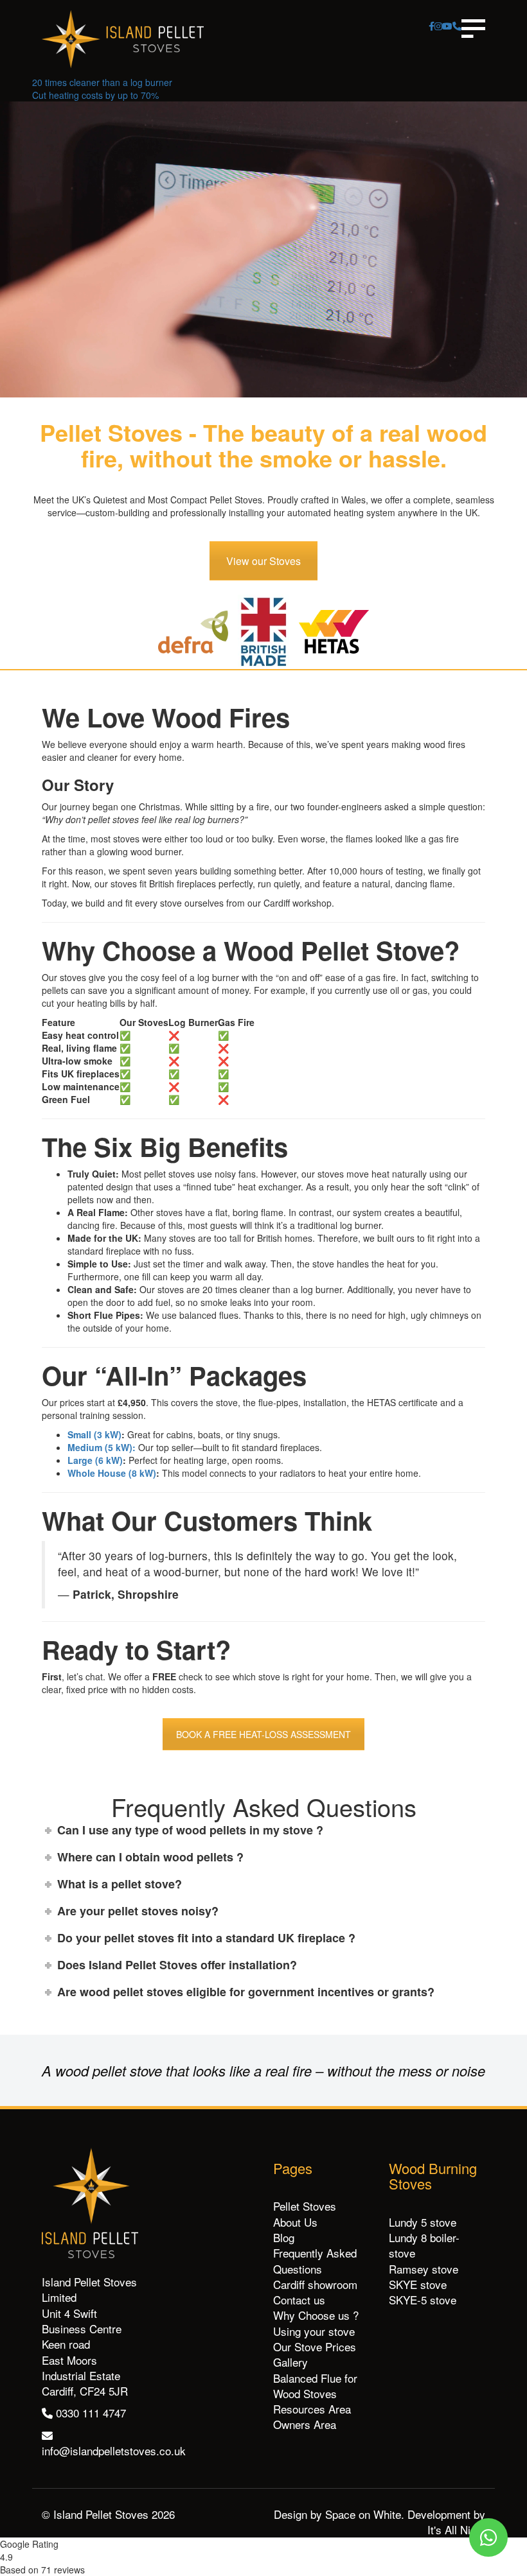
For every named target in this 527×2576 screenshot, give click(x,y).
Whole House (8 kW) (112, 1473)
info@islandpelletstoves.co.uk (114, 2450)
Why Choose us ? (316, 2315)
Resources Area (312, 2409)
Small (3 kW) (94, 1434)
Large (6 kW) (95, 1460)
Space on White (363, 2514)
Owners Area (305, 2424)
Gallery (290, 2362)
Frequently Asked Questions (315, 2260)
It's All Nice (455, 2529)
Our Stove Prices (315, 2346)
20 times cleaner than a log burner (102, 82)
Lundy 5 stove (423, 2222)
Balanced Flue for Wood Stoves (315, 2386)
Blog (284, 2237)
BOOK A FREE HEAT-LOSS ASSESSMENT (263, 1734)
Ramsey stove (424, 2269)
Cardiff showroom (315, 2284)
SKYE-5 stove (423, 2300)
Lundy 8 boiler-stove (424, 2245)
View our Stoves (263, 561)
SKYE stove (418, 2284)
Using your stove (314, 2331)
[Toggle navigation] (473, 29)
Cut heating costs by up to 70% (95, 95)
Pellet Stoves (305, 2206)
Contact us (299, 2300)
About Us (295, 2222)
